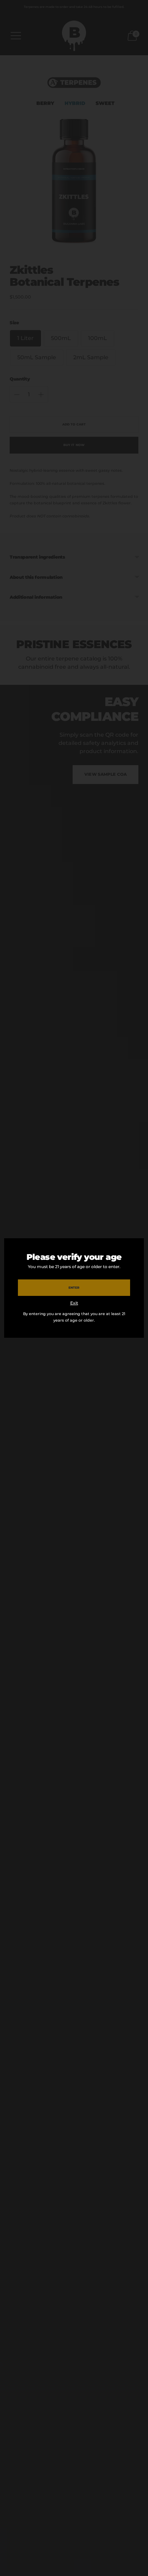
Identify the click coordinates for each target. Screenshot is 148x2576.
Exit (74, 1303)
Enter (74, 1287)
